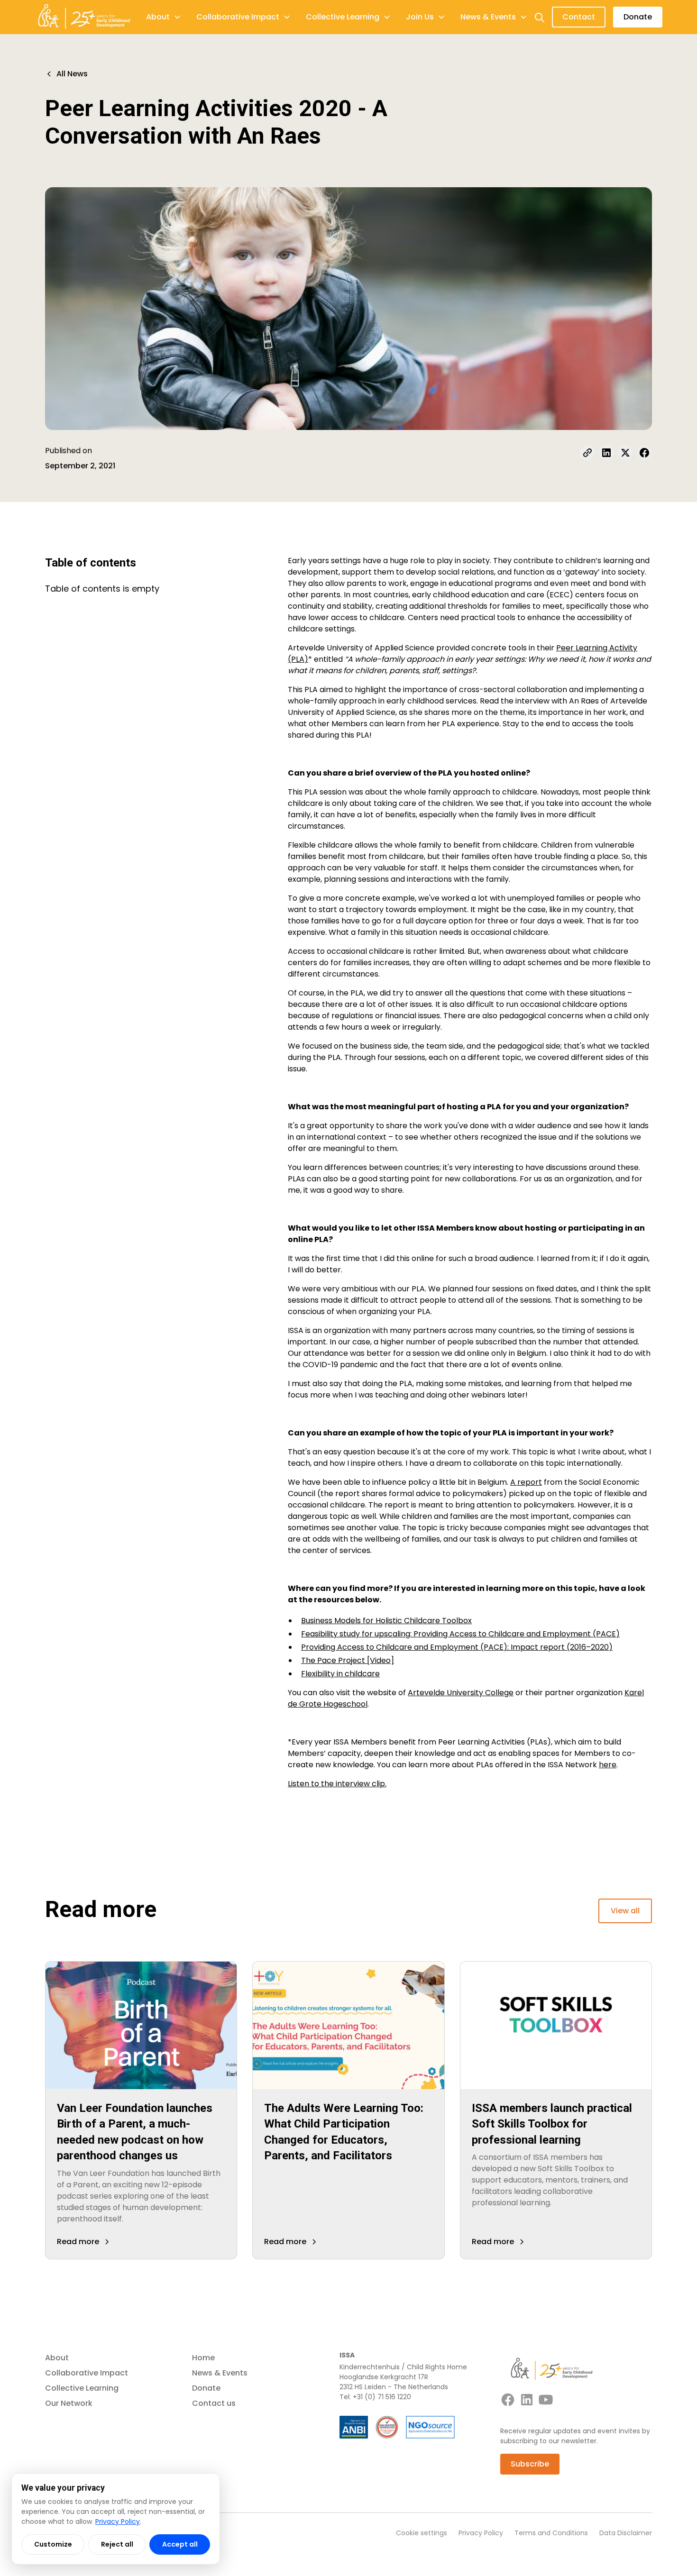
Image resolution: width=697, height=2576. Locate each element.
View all (625, 1911)
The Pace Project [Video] (348, 1660)
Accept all (180, 2544)
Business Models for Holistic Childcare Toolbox (386, 1621)
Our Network (69, 2403)
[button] (164, 17)
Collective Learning (82, 2388)
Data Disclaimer (626, 2533)
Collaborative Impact (87, 2373)
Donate (638, 17)
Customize (53, 2544)
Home (203, 2358)
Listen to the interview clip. (337, 1784)
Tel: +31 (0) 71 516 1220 (375, 2397)
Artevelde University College (461, 1693)
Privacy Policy (481, 2533)
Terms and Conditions (551, 2533)
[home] (84, 17)
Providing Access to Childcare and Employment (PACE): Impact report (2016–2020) (457, 1647)
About (57, 2358)
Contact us (214, 2403)
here (608, 1765)
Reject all (117, 2544)
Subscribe (530, 2464)
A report (526, 1482)
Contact (579, 17)
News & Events (220, 2373)
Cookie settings (422, 2533)
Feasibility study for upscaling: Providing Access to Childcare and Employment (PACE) (460, 1634)
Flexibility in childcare (340, 1674)
